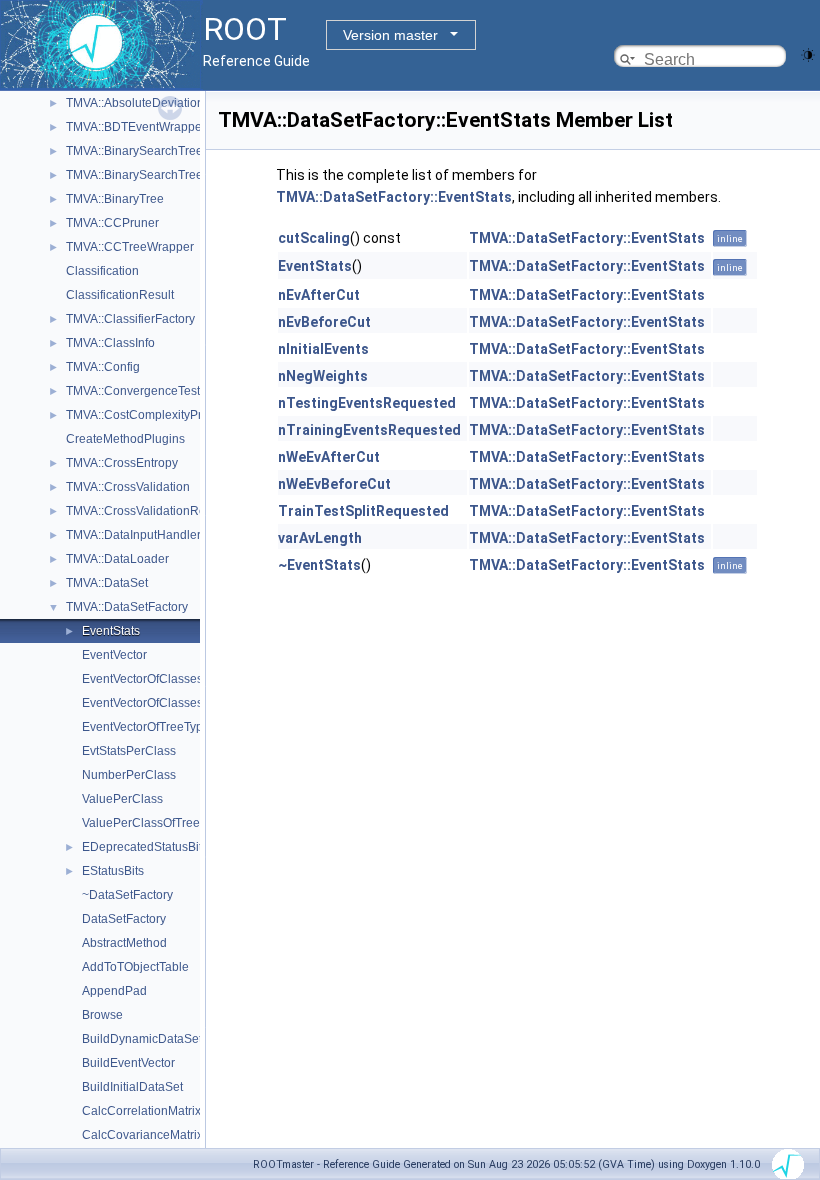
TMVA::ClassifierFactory (130, 319)
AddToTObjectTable (135, 967)
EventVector (114, 655)
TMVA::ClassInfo (110, 343)
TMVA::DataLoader (117, 559)
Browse (102, 1015)
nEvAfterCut (319, 295)
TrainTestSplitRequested (363, 511)
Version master (390, 35)
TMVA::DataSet (107, 583)
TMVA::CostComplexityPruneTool (156, 415)
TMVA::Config (103, 367)
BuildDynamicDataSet (142, 1039)
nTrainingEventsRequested (369, 430)
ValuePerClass (122, 799)
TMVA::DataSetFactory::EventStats (394, 197)
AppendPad (114, 991)
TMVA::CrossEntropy (122, 463)
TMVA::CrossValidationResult (145, 511)
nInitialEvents (323, 349)
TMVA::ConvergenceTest (133, 391)
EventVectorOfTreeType (146, 727)
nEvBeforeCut (324, 322)
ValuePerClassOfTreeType (154, 823)
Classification (102, 271)
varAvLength (320, 538)
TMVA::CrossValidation (128, 487)
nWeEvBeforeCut (334, 484)
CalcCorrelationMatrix (141, 1111)
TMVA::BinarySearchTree (134, 151)
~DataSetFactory (127, 895)
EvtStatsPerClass (129, 751)
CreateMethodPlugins (125, 439)
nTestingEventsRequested (367, 403)
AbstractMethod (124, 943)
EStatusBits (113, 871)
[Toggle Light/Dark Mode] (808, 53)
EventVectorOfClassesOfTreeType (174, 703)
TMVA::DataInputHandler (133, 535)
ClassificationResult (120, 295)
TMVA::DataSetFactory (127, 607)
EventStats (111, 631)
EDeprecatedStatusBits (145, 847)
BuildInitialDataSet (132, 1087)
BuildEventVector (128, 1063)
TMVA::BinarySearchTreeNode (149, 175)
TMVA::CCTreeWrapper (130, 247)
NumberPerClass (129, 775)
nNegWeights (323, 376)
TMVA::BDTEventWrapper (136, 127)
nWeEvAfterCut (329, 457)
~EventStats (319, 565)
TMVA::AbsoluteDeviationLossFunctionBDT (183, 103)
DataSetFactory (124, 919)
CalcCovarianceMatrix (142, 1135)
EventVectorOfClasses (142, 679)
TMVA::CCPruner (112, 223)
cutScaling (314, 238)
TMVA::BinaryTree (115, 199)
